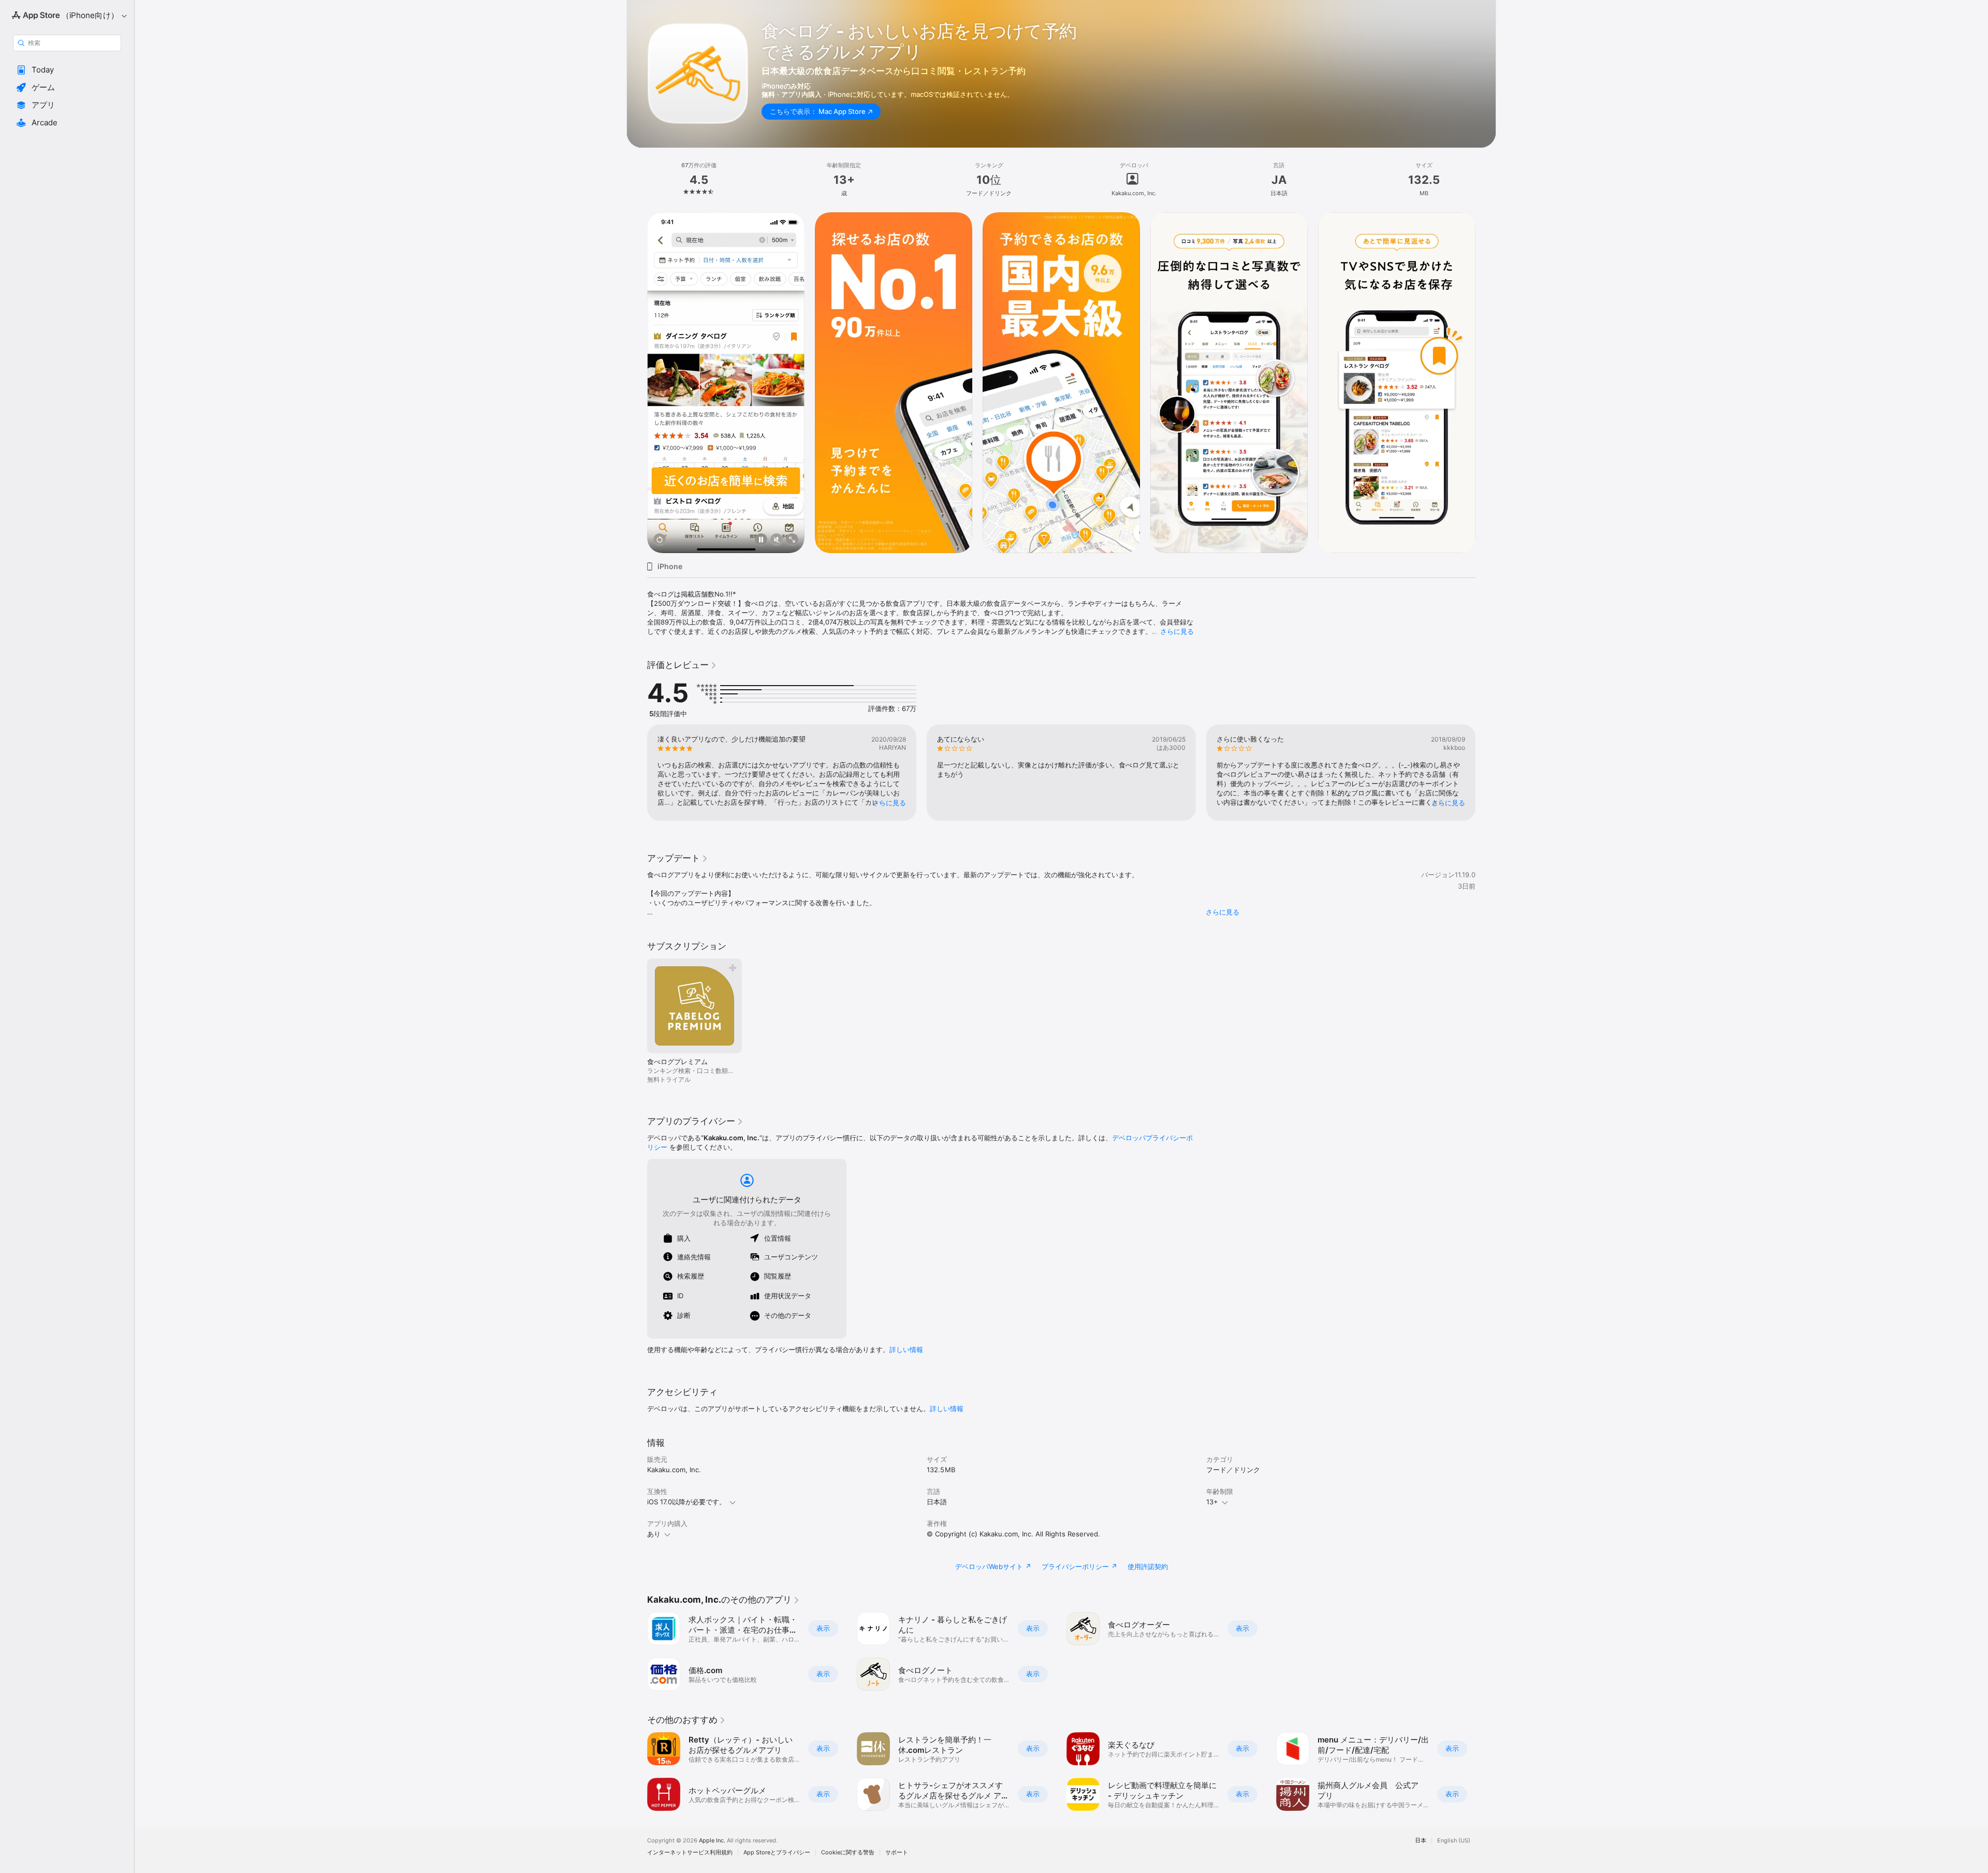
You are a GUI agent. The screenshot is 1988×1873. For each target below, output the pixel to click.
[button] (67, 70)
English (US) (1454, 1841)
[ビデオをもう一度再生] (660, 540)
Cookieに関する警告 (848, 1853)
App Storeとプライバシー (777, 1853)
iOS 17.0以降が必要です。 (686, 1502)
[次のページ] (1486, 383)
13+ (1212, 1502)
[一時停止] (761, 540)
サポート (897, 1853)
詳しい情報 (906, 1349)
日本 (1421, 1841)
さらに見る (1177, 631)
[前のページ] (637, 383)
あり (654, 1534)
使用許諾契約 (1148, 1566)
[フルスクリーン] (792, 540)
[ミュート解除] (777, 540)
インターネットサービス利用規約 (690, 1853)
